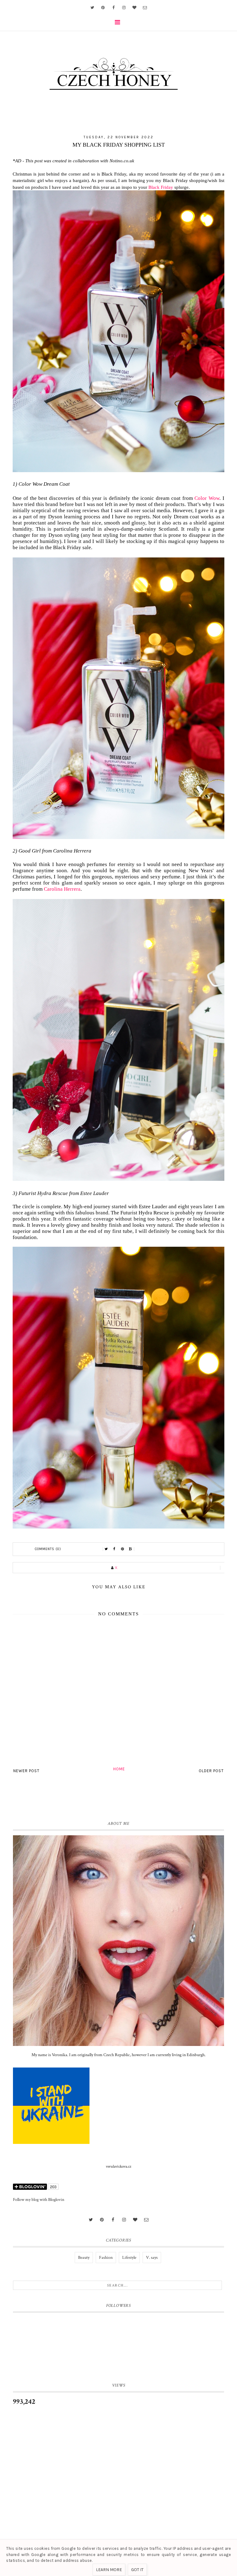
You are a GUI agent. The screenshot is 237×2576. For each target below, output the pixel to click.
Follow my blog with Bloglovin (39, 2200)
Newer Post (26, 1771)
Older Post (211, 1771)
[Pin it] (123, 1549)
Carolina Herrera (62, 889)
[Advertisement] (118, 2464)
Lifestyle (129, 2258)
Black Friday (161, 187)
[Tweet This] (106, 1549)
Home (119, 1769)
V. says (152, 2258)
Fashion (106, 2258)
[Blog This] (131, 1549)
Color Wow (207, 498)
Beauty (84, 2258)
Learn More (109, 2570)
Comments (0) (48, 1549)
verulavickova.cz (118, 2167)
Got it (137, 2570)
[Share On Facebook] (114, 1549)
